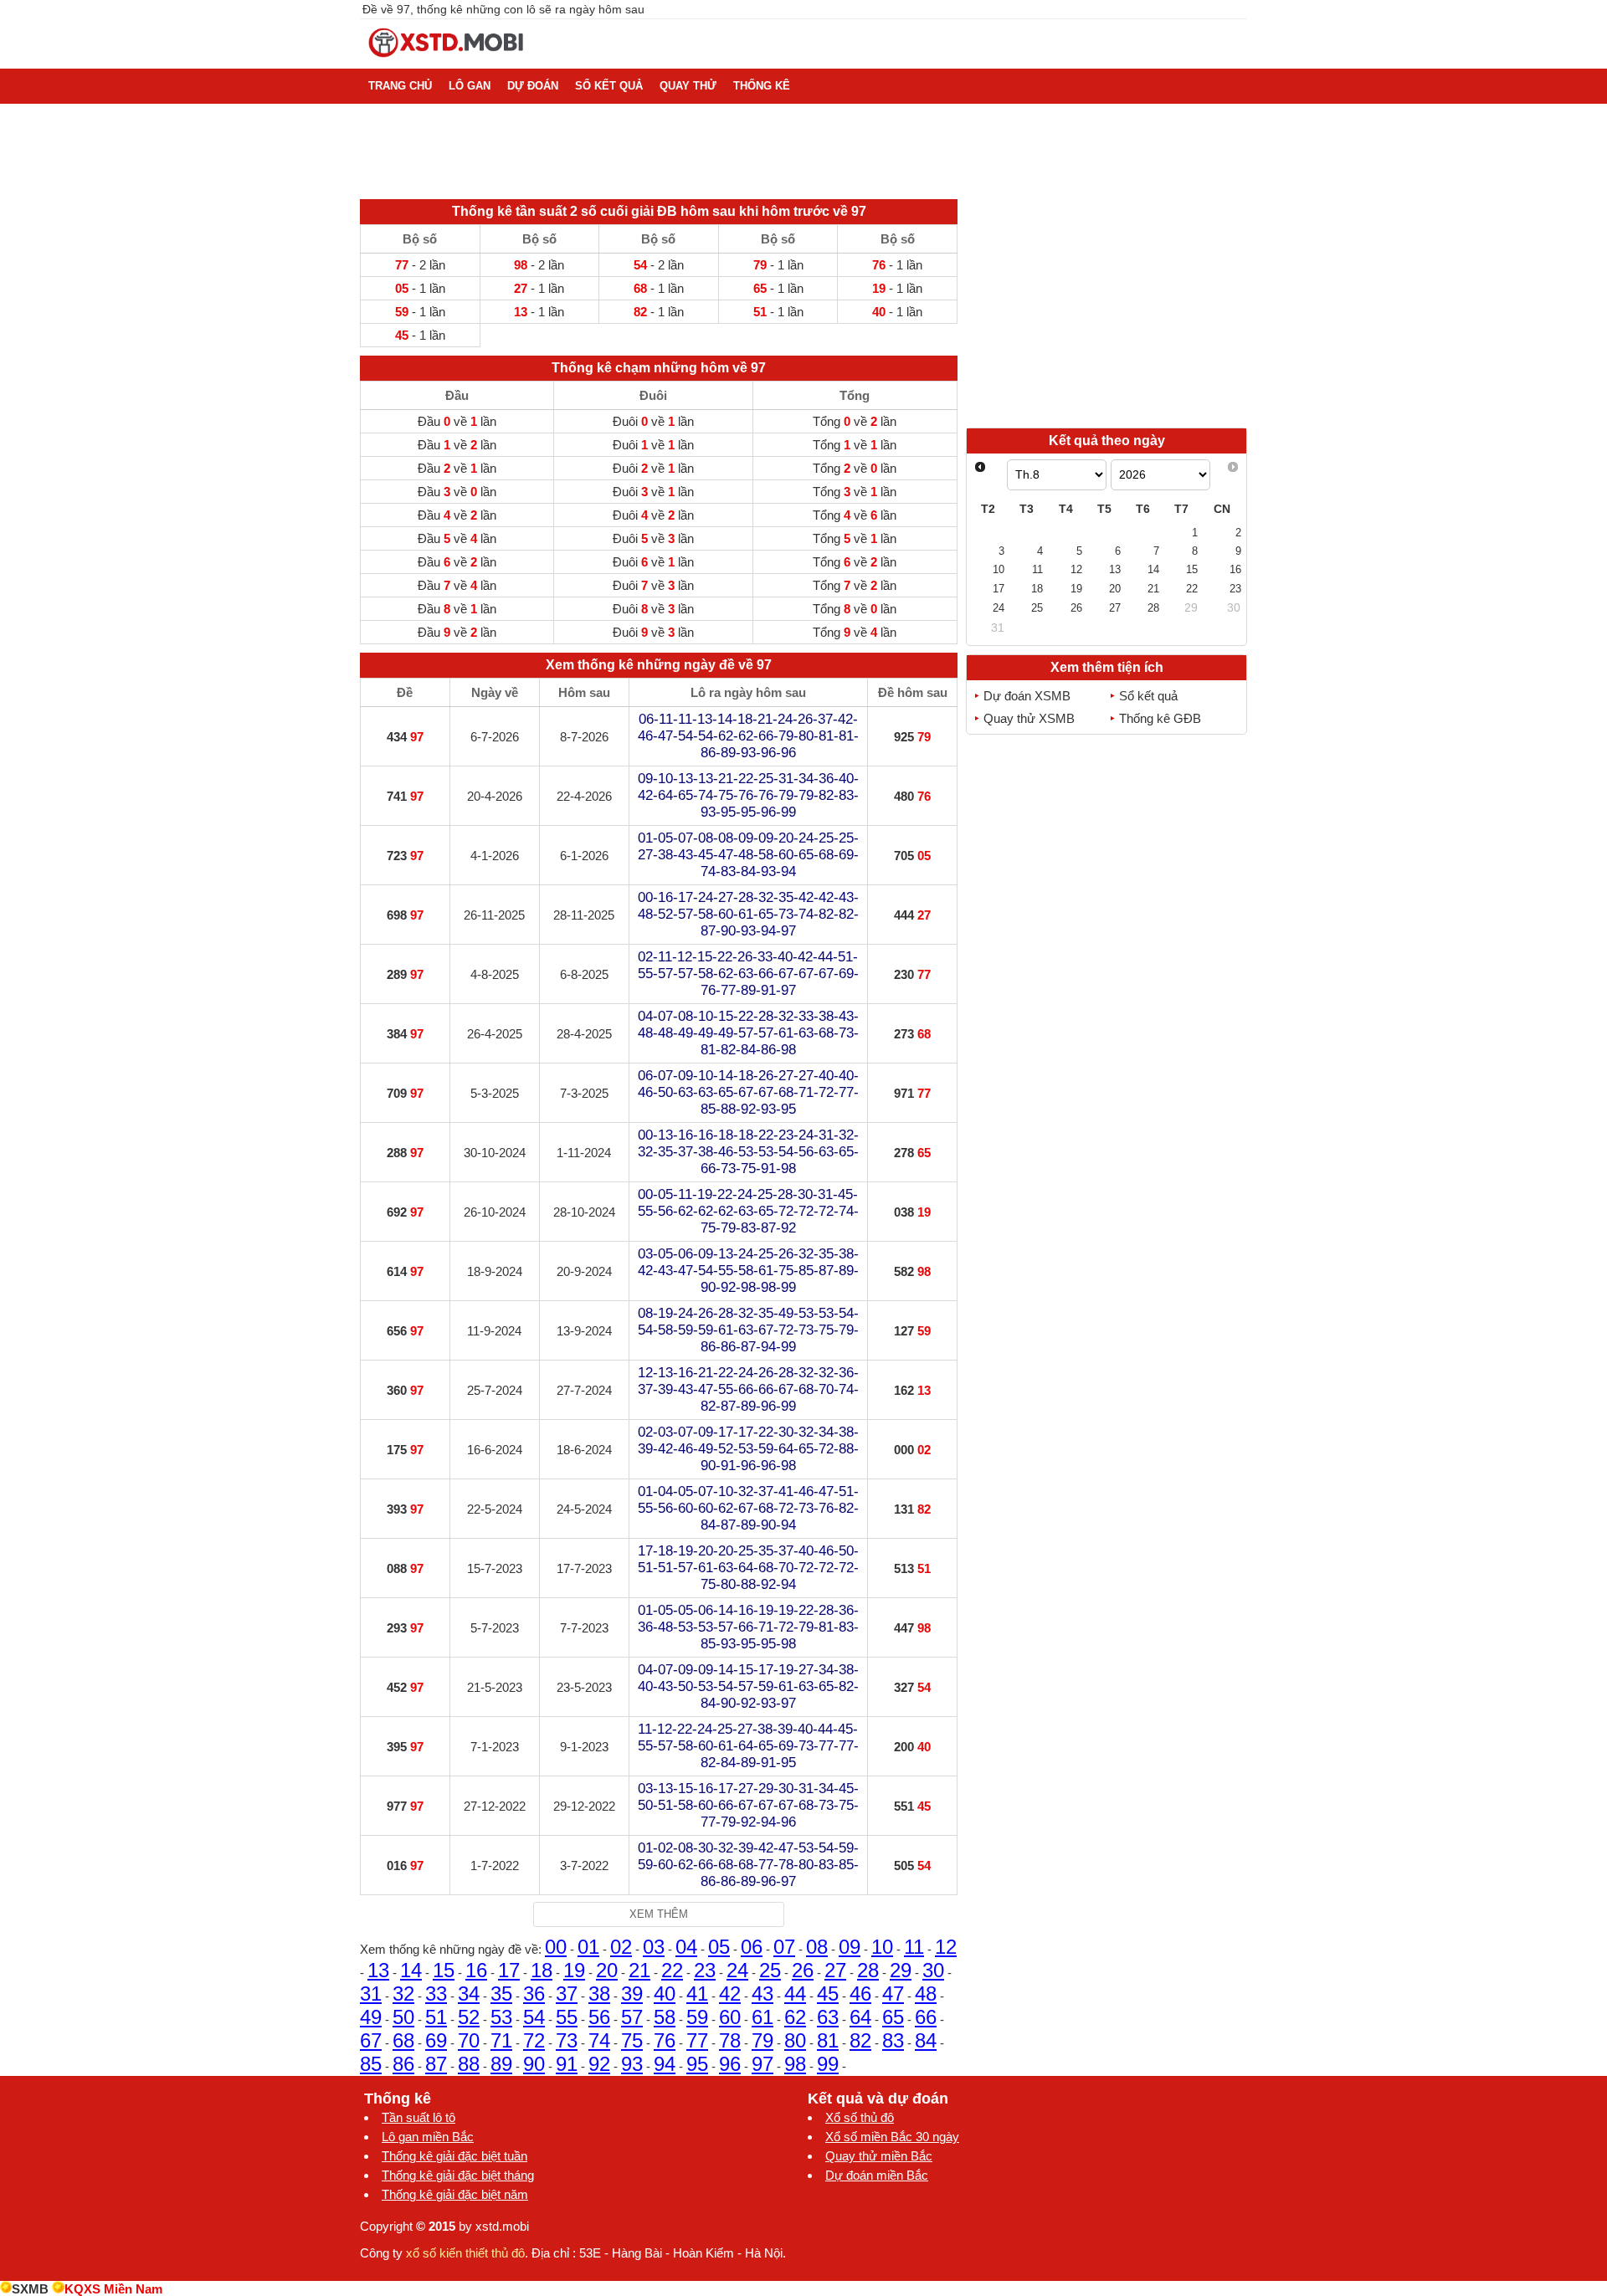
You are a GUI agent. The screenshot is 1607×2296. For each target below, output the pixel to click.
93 (632, 2064)
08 (817, 1947)
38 (599, 1994)
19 (574, 1970)
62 (795, 2017)
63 (828, 2017)
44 (795, 1994)
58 (665, 2017)
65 (893, 2017)
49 (371, 2017)
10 (882, 1947)
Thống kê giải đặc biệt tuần (454, 2156)
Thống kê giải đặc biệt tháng (458, 2175)
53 (501, 2017)
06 (752, 1947)
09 (850, 1947)
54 (534, 2017)
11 (914, 1947)
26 (803, 1970)
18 (542, 1970)
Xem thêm (659, 1914)
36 (534, 1994)
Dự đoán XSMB (1027, 696)
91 (567, 2064)
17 (509, 1970)
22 (672, 1970)
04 (686, 1947)
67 (371, 2040)
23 (705, 1970)
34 (469, 1994)
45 (828, 1994)
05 (719, 1947)
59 (697, 2017)
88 (469, 2064)
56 (599, 2017)
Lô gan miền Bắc (428, 2137)
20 (607, 1970)
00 (556, 1947)
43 (762, 1994)
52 (469, 2017)
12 (946, 1947)
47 (893, 1994)
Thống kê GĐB (1160, 718)
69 (436, 2040)
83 (893, 2040)
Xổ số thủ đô (860, 2117)
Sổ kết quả (1148, 696)
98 (795, 2064)
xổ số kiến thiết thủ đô (465, 2253)
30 (933, 1970)
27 (835, 1970)
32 (403, 1994)
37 (567, 1994)
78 (730, 2040)
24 (737, 1970)
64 (860, 2017)
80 (795, 2040)
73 (567, 2040)
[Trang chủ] (447, 61)
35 (501, 1994)
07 (784, 1947)
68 (403, 2040)
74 (599, 2040)
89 (501, 2064)
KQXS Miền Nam (113, 2289)
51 (436, 2017)
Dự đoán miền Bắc (877, 2175)
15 (444, 1970)
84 (926, 2040)
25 (770, 1970)
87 (436, 2064)
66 (926, 2017)
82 (860, 2040)
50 (403, 2017)
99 (828, 2064)
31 (371, 1994)
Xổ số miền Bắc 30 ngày (892, 2137)
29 (901, 1970)
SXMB (30, 2289)
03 (654, 1947)
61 (762, 2017)
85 (371, 2064)
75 (632, 2040)
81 (828, 2040)
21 (639, 1970)
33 (436, 1994)
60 (730, 2017)
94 (665, 2064)
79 (762, 2040)
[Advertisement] (1106, 308)
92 (599, 2064)
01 (588, 1947)
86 (403, 2064)
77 (697, 2040)
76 (665, 2040)
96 (730, 2064)
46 (860, 1994)
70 (469, 2040)
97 (762, 2064)
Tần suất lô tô (418, 2117)
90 (534, 2064)
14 (411, 1970)
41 (697, 1994)
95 (697, 2064)
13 (378, 1970)
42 (730, 1994)
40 (665, 1994)
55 (567, 2017)
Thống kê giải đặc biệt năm (455, 2194)
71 (501, 2040)
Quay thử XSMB (1029, 718)
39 (632, 1994)
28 (868, 1970)
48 (926, 1994)
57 (632, 2017)
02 (621, 1947)
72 (534, 2040)
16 (476, 1970)
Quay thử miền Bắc (879, 2156)
